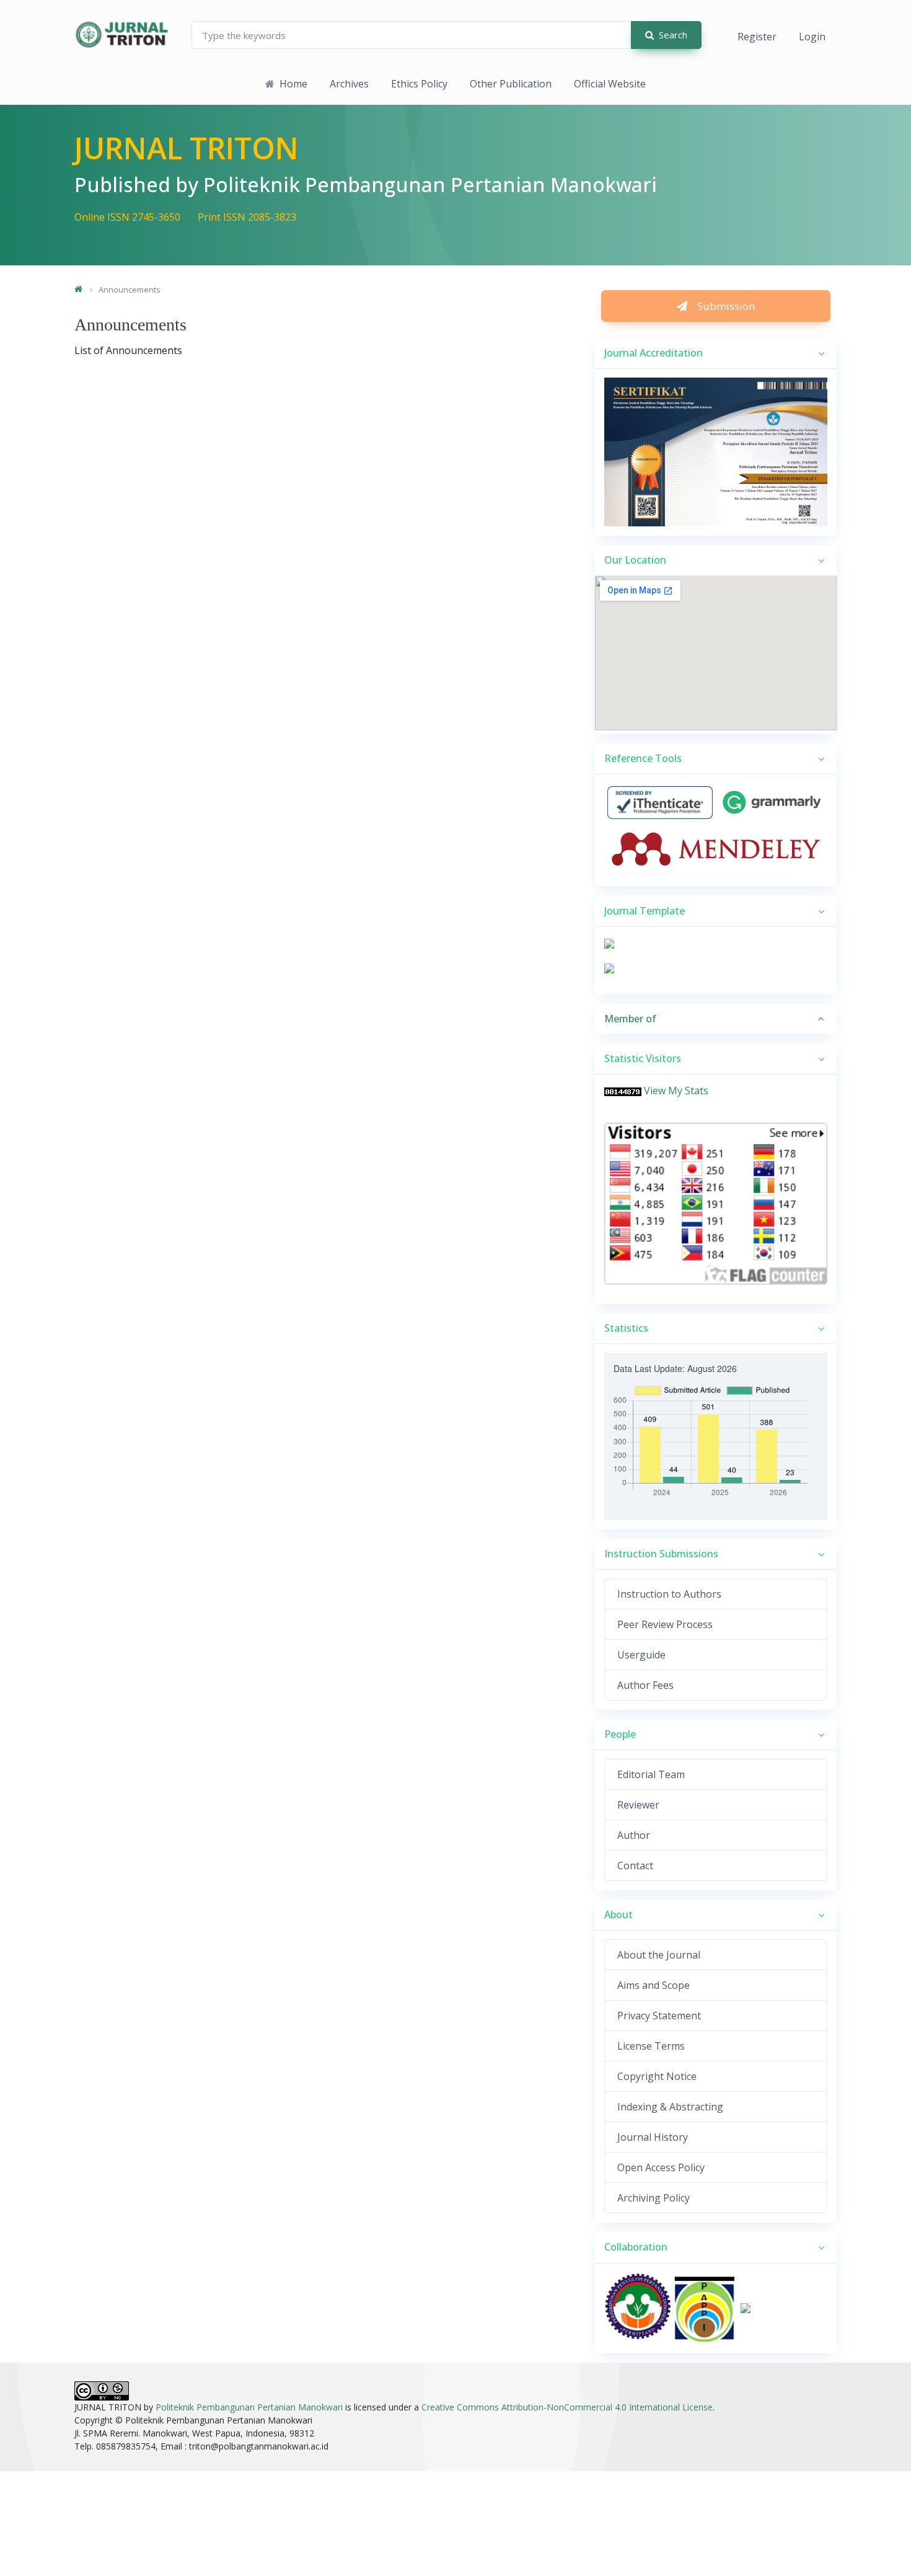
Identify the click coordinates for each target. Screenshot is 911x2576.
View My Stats (676, 1091)
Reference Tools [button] (643, 758)
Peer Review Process (665, 1624)
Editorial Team (651, 1774)
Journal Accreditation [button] (654, 353)
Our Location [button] (635, 560)
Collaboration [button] (636, 2247)
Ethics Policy (419, 84)
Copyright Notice (657, 2076)
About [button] (618, 1914)
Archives (349, 84)
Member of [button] (630, 1019)
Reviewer (638, 1805)
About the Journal (659, 1955)
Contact (635, 1866)
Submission (726, 306)
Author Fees (645, 1685)
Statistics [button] (626, 1328)
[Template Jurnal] (609, 943)
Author (634, 1835)
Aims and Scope (654, 1985)
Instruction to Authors (669, 1594)
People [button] (620, 1734)
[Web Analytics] (623, 1091)
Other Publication (511, 84)
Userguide (641, 1655)
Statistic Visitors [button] (643, 1058)
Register (757, 37)
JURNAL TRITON (187, 148)
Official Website (610, 84)
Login (812, 37)
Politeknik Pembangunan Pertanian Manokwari (249, 2407)
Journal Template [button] (645, 911)
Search (673, 35)
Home (293, 84)
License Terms (651, 2046)
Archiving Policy (654, 2198)
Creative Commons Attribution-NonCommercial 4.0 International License (567, 2407)
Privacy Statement (659, 2016)
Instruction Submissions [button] (661, 1554)
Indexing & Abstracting (670, 2107)
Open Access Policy (661, 2167)
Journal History (653, 2137)
